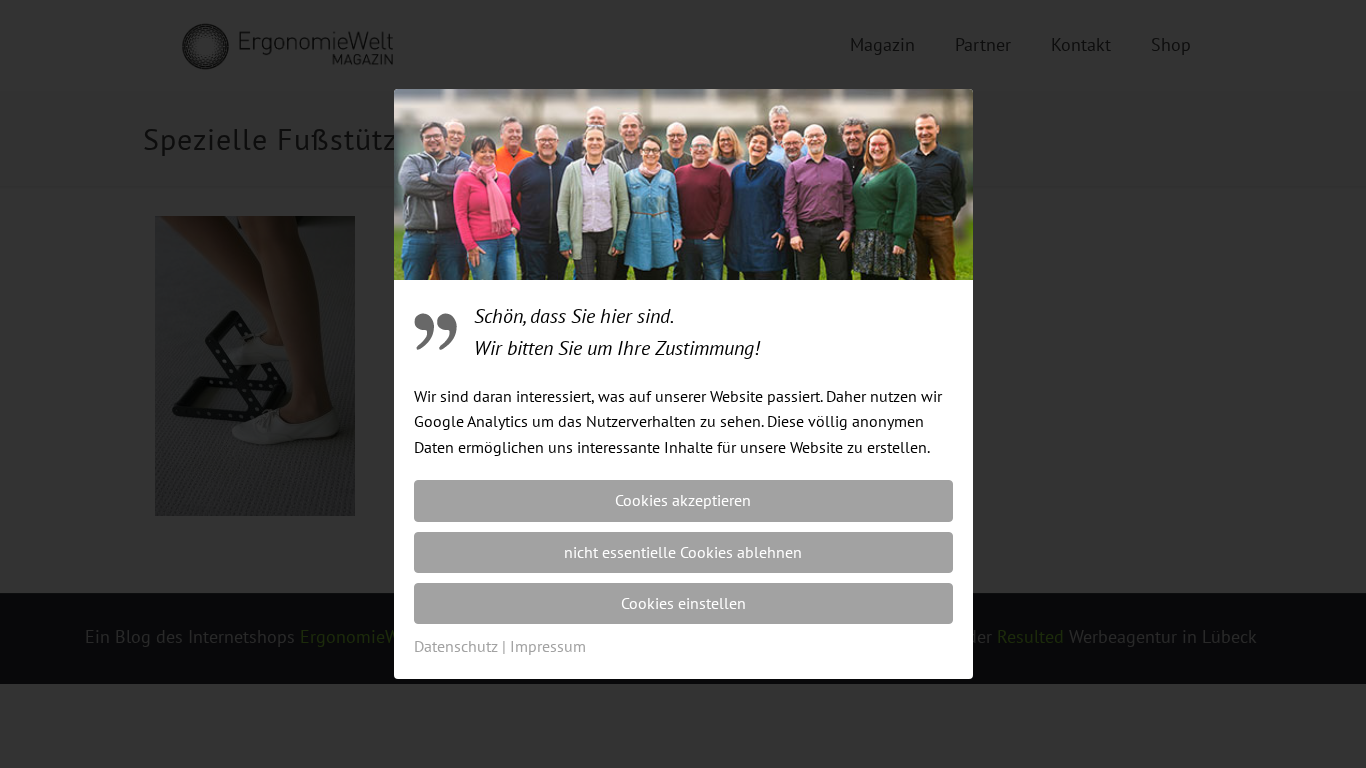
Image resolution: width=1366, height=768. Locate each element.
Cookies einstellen (683, 603)
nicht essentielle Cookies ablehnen (683, 552)
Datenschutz (456, 646)
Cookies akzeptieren (683, 500)
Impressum (548, 646)
